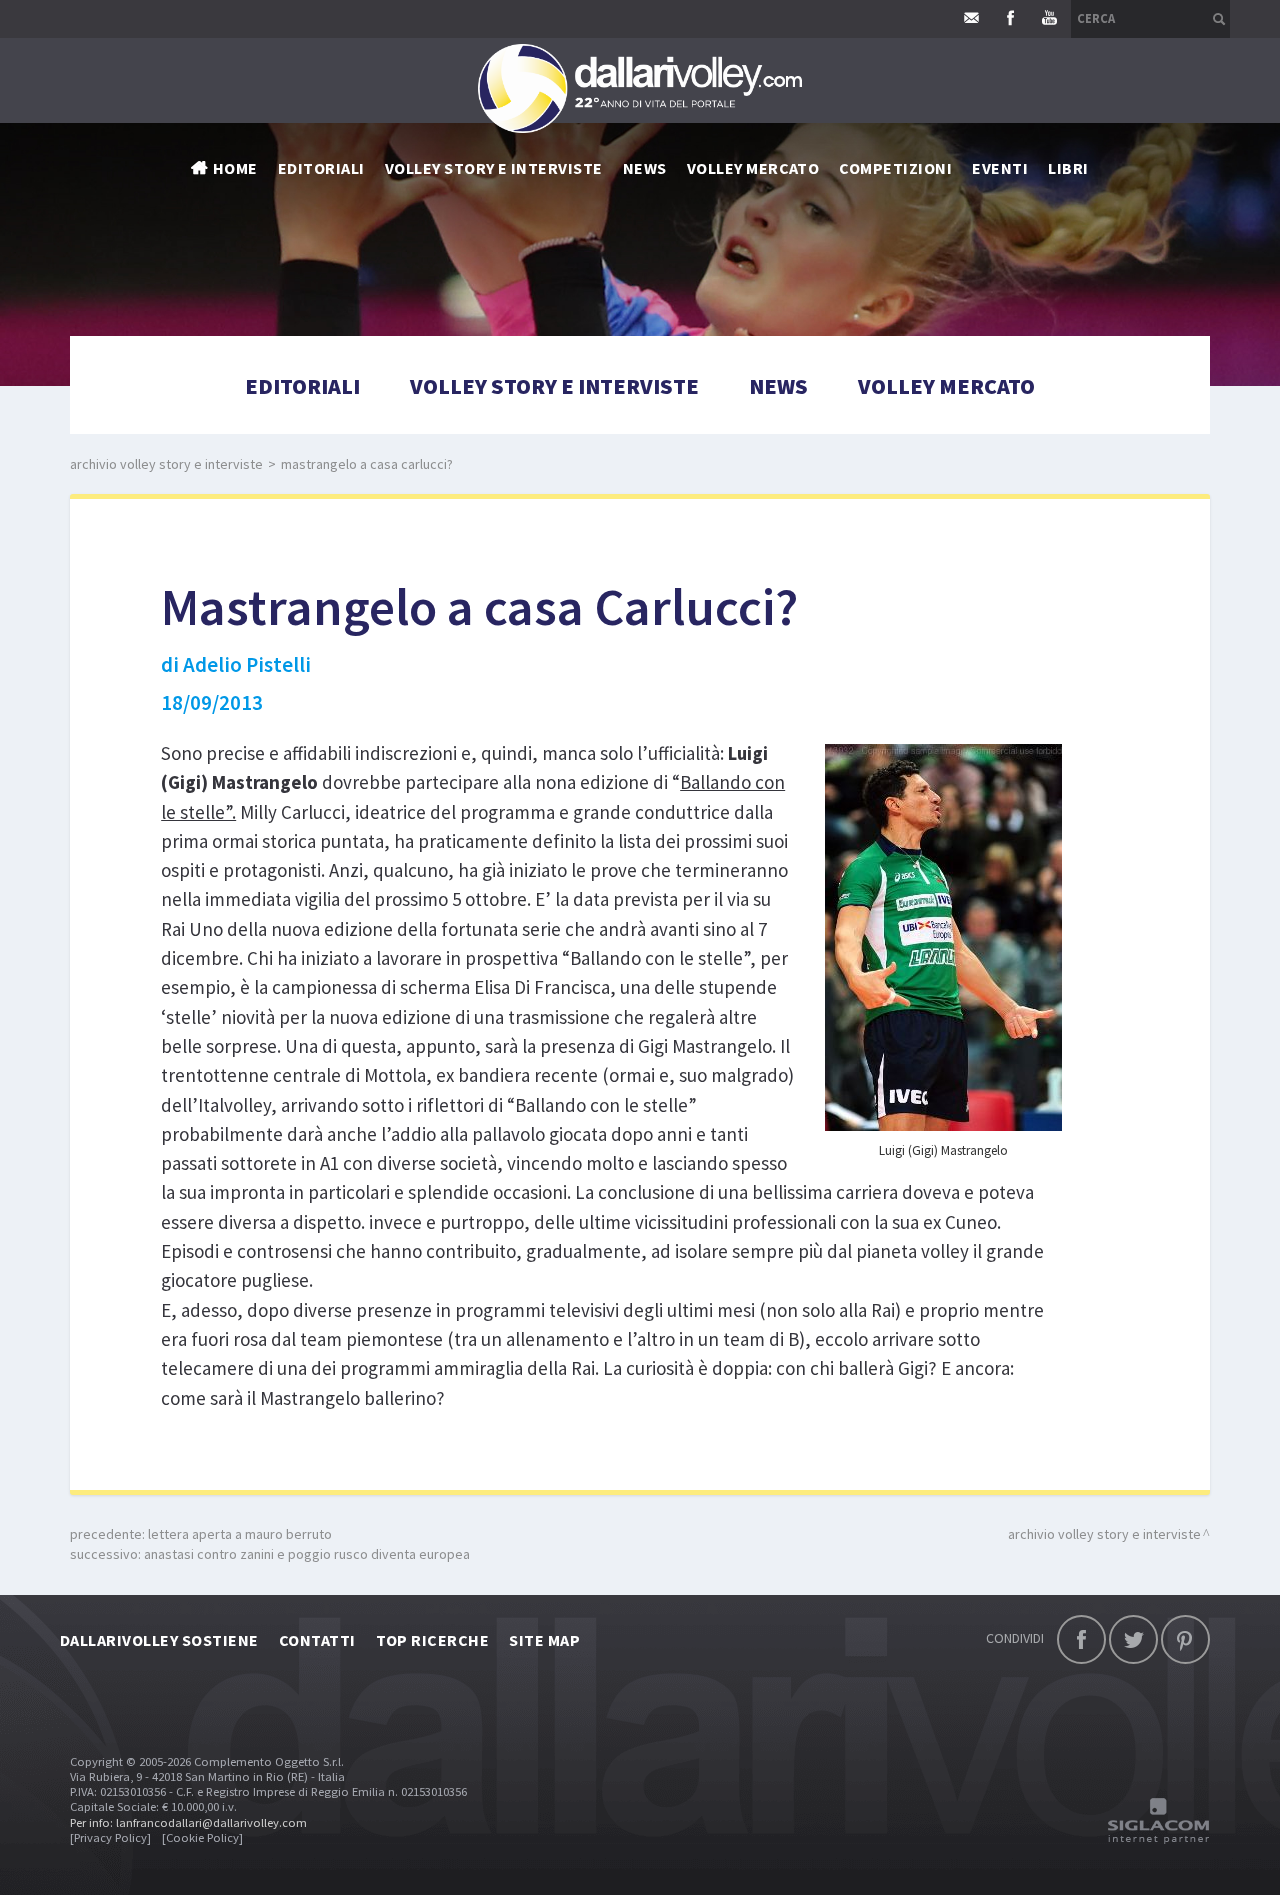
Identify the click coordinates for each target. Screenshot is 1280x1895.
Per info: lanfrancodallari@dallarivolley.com (188, 1822)
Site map (544, 1640)
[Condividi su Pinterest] (1185, 1639)
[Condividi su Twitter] (1133, 1639)
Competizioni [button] (895, 168)
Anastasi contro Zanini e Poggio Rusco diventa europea (307, 1554)
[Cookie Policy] (202, 1837)
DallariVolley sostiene (159, 1640)
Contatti (317, 1640)
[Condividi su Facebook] (1081, 1639)
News (778, 386)
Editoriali (321, 168)
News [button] (645, 168)
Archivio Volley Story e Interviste (166, 464)
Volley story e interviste (494, 168)
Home (235, 168)
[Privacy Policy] (110, 1837)
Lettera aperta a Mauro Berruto (240, 1534)
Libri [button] (1068, 168)
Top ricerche (433, 1640)
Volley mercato (753, 168)
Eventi (1000, 168)
